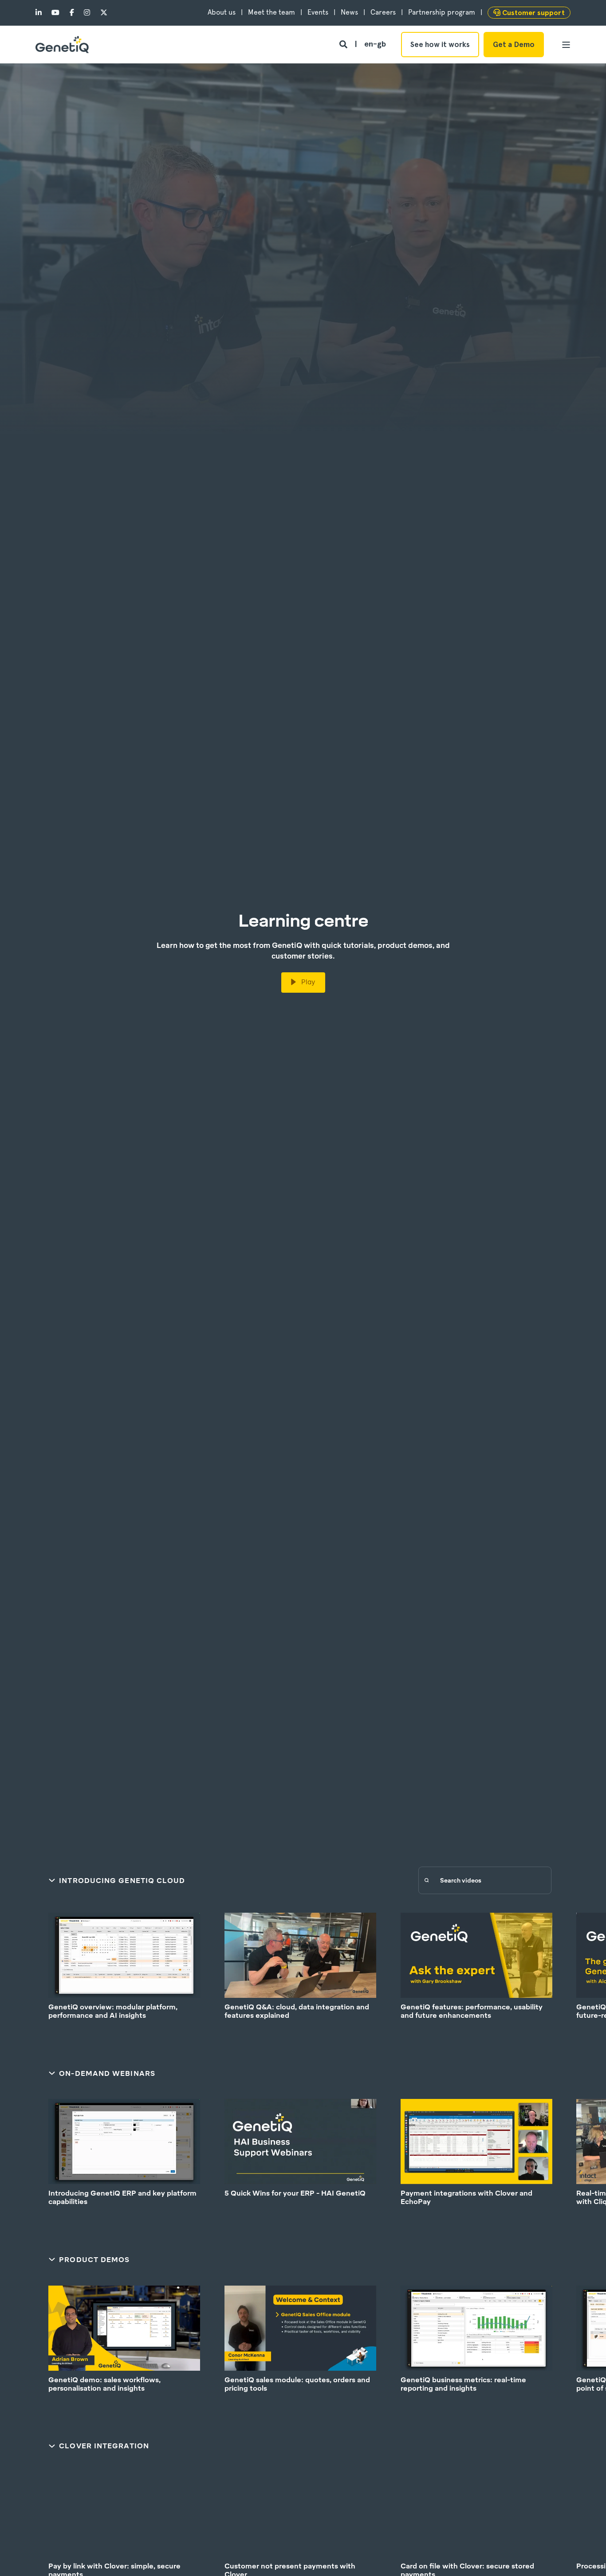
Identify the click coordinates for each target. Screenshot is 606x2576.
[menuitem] (529, 13)
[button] (22, 2554)
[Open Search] (344, 44)
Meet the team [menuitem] (272, 12)
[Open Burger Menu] (566, 45)
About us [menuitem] (222, 12)
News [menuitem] (349, 12)
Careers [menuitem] (383, 12)
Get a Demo (514, 44)
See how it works (440, 44)
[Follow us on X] (101, 13)
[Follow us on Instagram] (87, 13)
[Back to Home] (62, 45)
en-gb (375, 44)
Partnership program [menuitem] (442, 12)
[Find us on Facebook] (72, 13)
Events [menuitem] (318, 12)
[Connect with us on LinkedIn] (41, 13)
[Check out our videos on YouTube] (55, 13)
